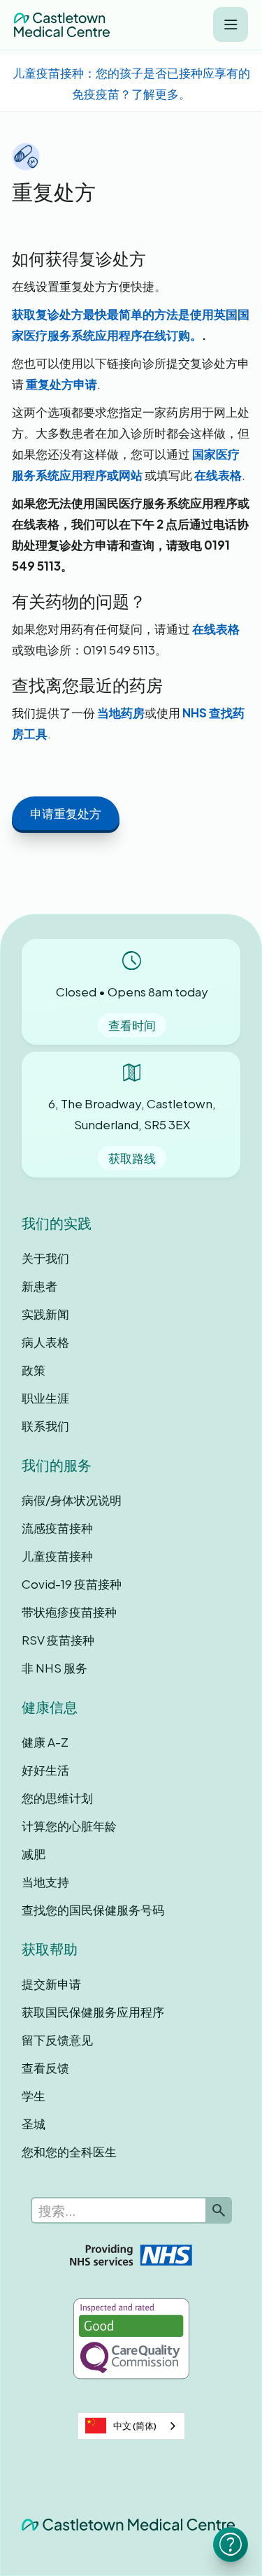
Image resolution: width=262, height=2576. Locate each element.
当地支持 (45, 1882)
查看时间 (132, 1025)
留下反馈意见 (57, 2040)
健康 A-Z (45, 1742)
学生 (34, 2096)
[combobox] (131, 2426)
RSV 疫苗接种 (58, 1640)
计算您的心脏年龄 (69, 1826)
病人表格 (45, 1342)
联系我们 (45, 1426)
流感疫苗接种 (57, 1528)
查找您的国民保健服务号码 (93, 1910)
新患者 (39, 1286)
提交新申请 (51, 1984)
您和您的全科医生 (69, 2152)
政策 (34, 1370)
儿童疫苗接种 (57, 1556)
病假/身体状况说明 (72, 1500)
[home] (62, 25)
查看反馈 (45, 2068)
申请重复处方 (66, 813)
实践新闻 (45, 1314)
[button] (231, 24)
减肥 (34, 1854)
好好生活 (45, 1770)
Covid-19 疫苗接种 (72, 1584)
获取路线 (132, 1158)
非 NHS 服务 (54, 1668)
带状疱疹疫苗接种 (69, 1612)
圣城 (34, 2124)
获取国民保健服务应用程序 (93, 2012)
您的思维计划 (57, 1798)
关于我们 (45, 1258)
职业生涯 (45, 1398)
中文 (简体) (135, 2426)
